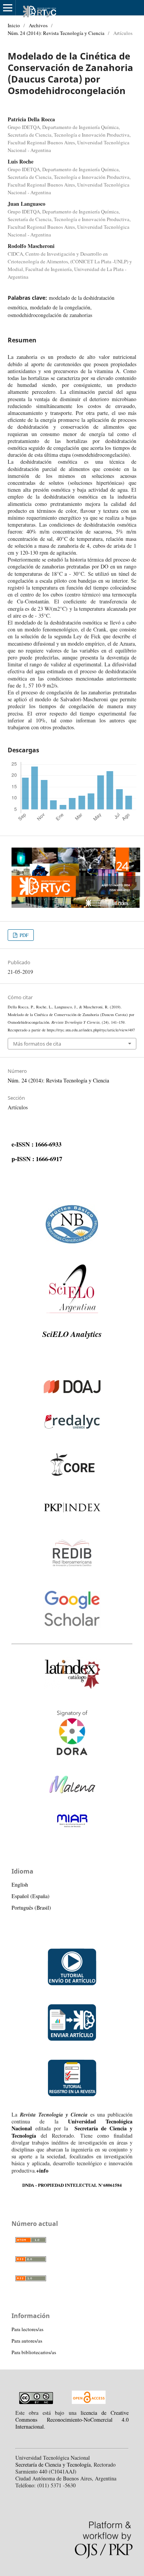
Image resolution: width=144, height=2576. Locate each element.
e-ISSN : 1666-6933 (36, 1144)
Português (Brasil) (31, 1908)
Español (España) (31, 1896)
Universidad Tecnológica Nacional (72, 2125)
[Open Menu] (8, 8)
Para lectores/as (27, 2329)
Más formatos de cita (37, 1044)
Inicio (14, 25)
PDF (23, 935)
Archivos (38, 25)
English (20, 1884)
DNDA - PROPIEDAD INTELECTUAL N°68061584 (72, 2185)
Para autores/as (27, 2341)
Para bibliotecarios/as (34, 2352)
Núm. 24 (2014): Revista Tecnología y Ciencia (56, 33)
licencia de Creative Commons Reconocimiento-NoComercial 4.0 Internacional (72, 2420)
